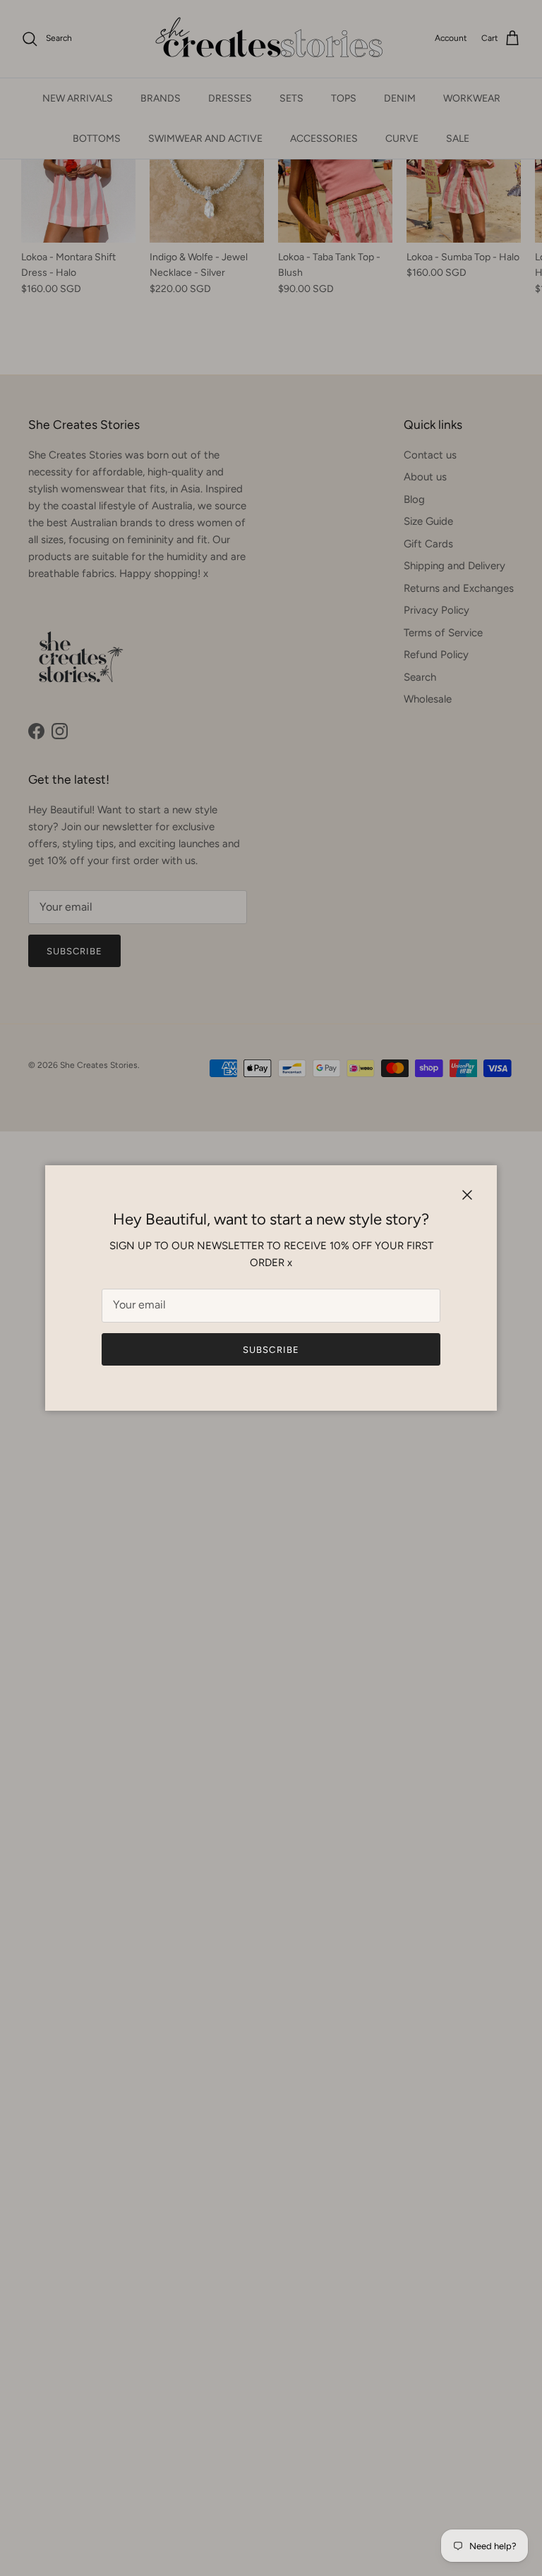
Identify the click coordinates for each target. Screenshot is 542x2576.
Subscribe (271, 1350)
